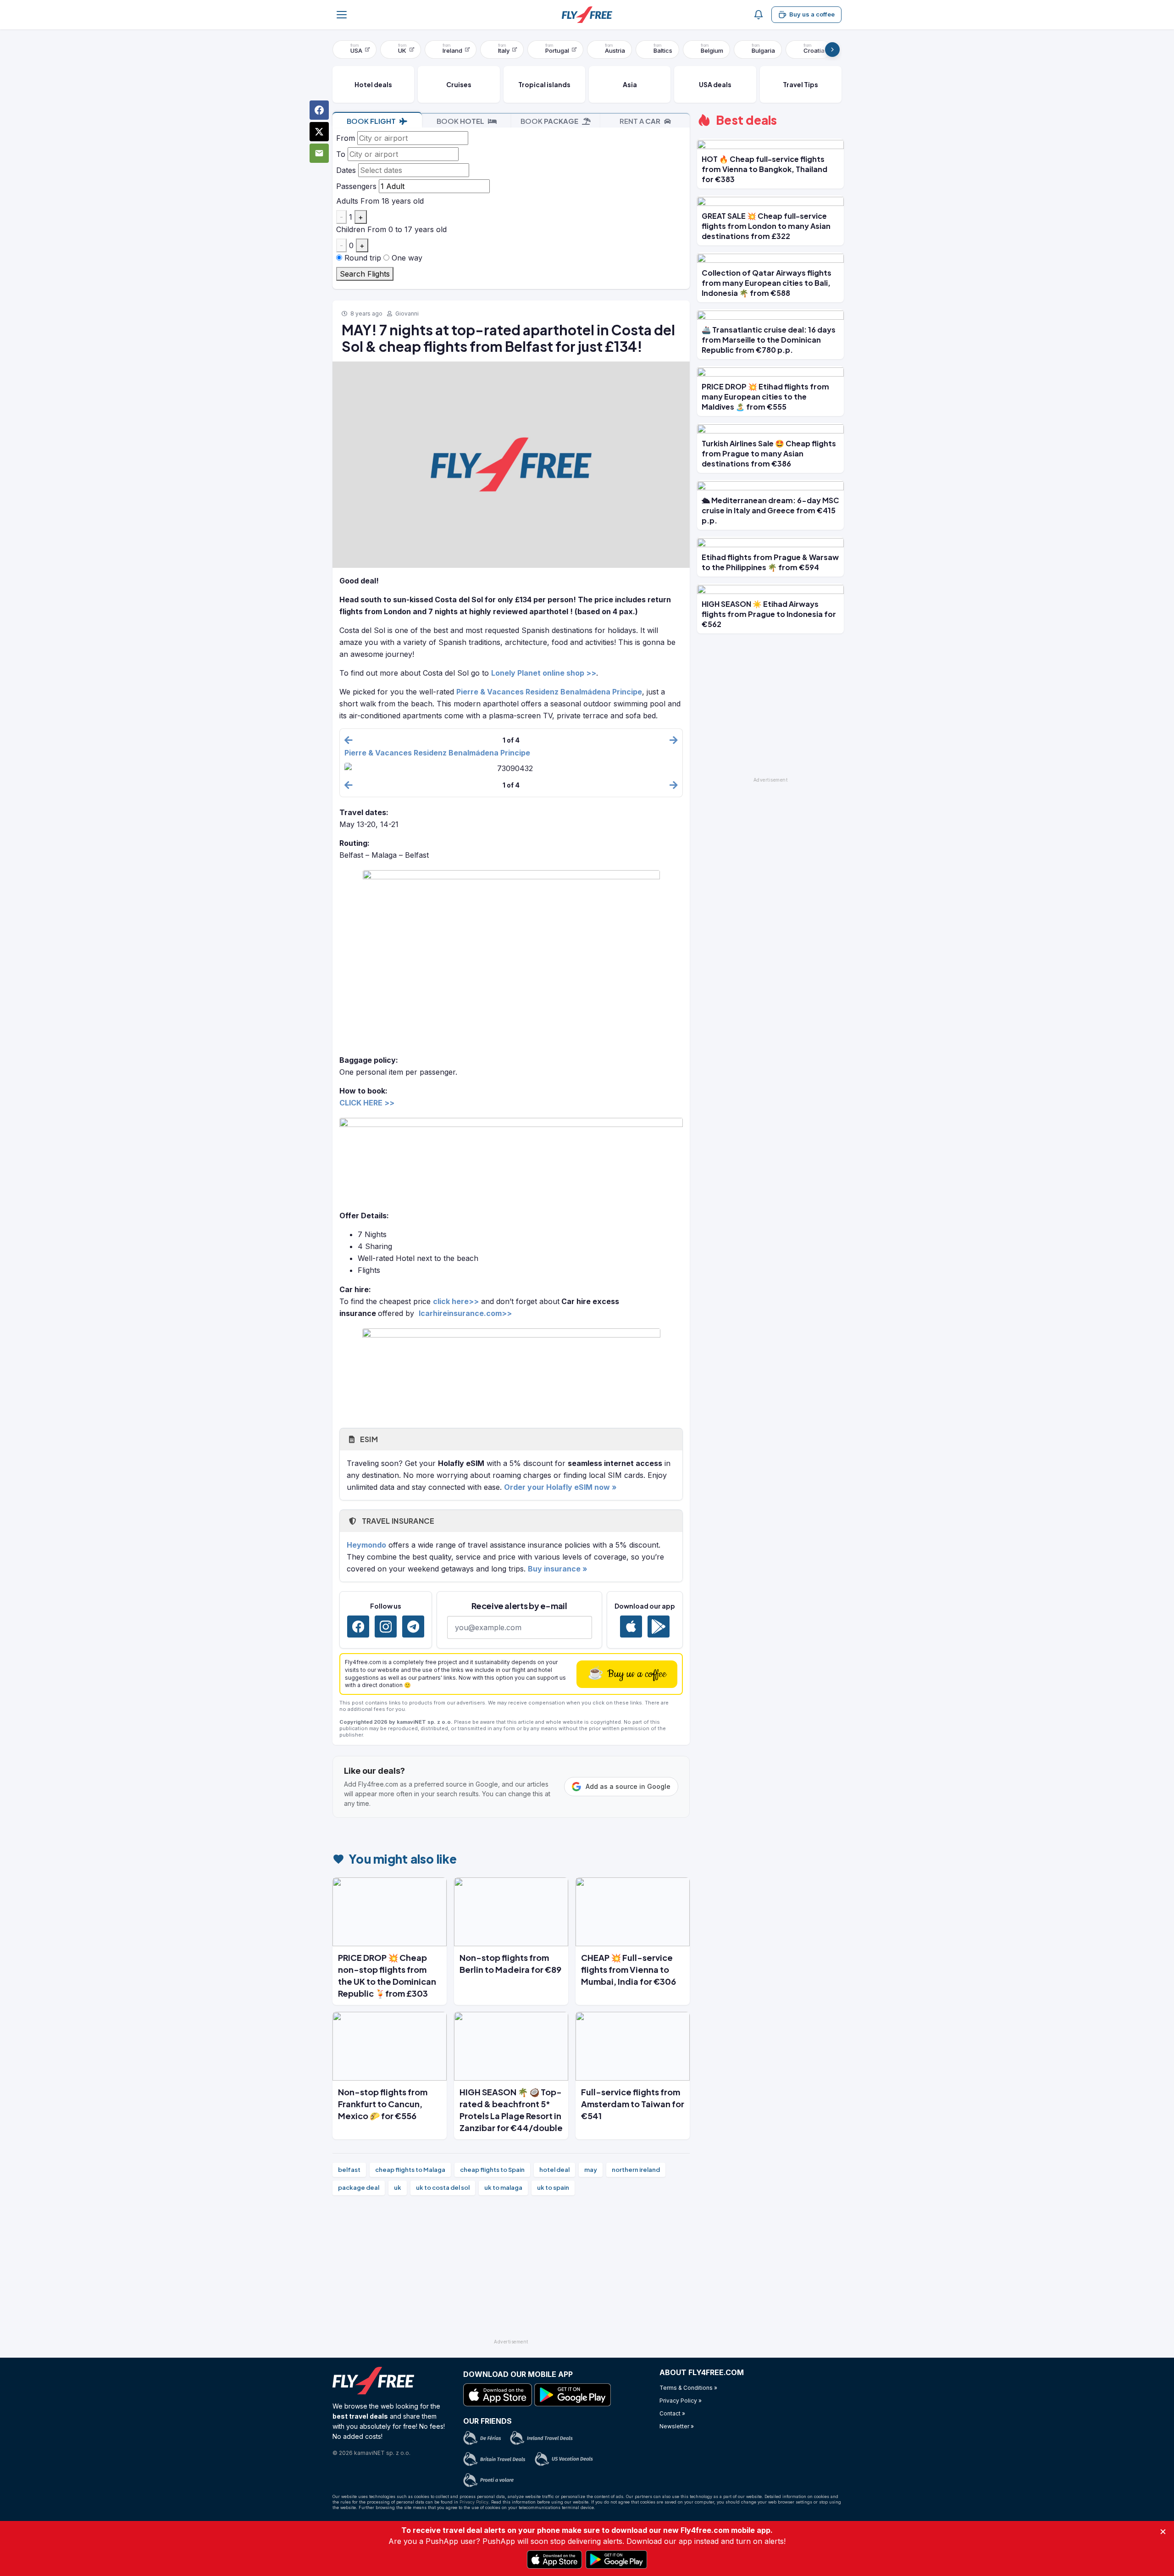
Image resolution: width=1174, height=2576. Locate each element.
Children (351, 229)
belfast (349, 2170)
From (346, 138)
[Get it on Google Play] (659, 1627)
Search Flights (365, 274)
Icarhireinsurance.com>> (465, 1313)
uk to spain (553, 2187)
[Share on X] (319, 132)
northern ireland (636, 2170)
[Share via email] (319, 153)
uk (398, 2187)
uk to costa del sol (443, 2187)
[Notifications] (759, 15)
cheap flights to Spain (492, 2170)
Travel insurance (397, 1521)
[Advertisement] (511, 2271)
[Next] (832, 50)
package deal (359, 2187)
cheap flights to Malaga (410, 2170)
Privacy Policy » (681, 2401)
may (591, 2170)
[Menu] (342, 15)
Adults (347, 201)
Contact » (672, 2413)
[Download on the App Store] (631, 1627)
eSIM (368, 1439)
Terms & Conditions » (688, 2388)
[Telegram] (413, 1627)
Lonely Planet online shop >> (544, 673)
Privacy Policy (474, 2502)
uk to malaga (503, 2187)
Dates (346, 170)
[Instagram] (386, 1627)
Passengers (356, 186)
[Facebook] (358, 1627)
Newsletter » (677, 2426)
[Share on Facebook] (319, 110)
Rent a (640, 121)
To (341, 154)
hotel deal (554, 2170)
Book (371, 121)
